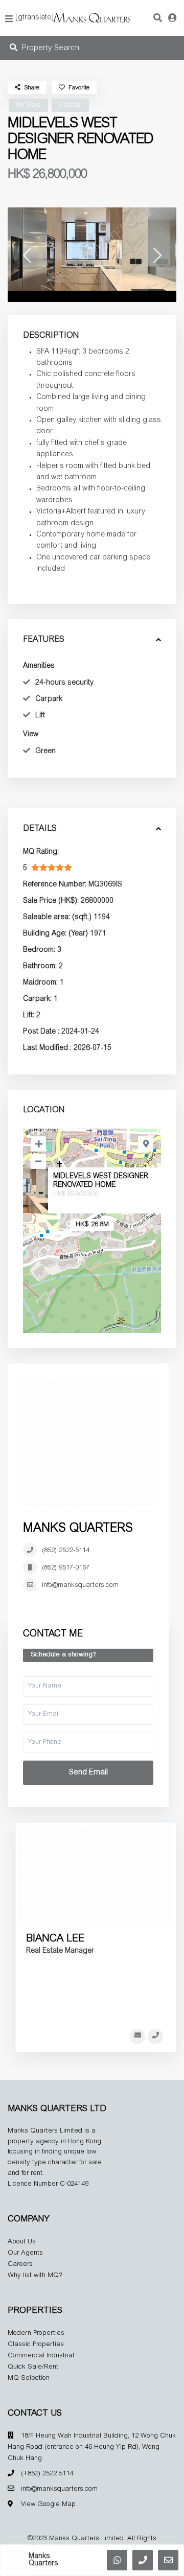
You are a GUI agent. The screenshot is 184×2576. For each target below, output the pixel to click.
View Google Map (48, 2505)
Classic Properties (36, 2345)
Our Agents (25, 2253)
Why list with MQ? (35, 2276)
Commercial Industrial (41, 2356)
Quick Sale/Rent (33, 2367)
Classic (70, 106)
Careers (20, 2265)
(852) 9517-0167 (66, 1568)
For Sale (28, 106)
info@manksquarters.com (80, 1586)
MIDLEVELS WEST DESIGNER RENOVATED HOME (101, 1181)
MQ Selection (29, 2379)
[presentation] (27, 258)
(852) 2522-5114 (66, 1551)
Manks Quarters (78, 1529)
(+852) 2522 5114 (47, 2474)
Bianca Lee (55, 1939)
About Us (22, 2242)
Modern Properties (36, 2334)
